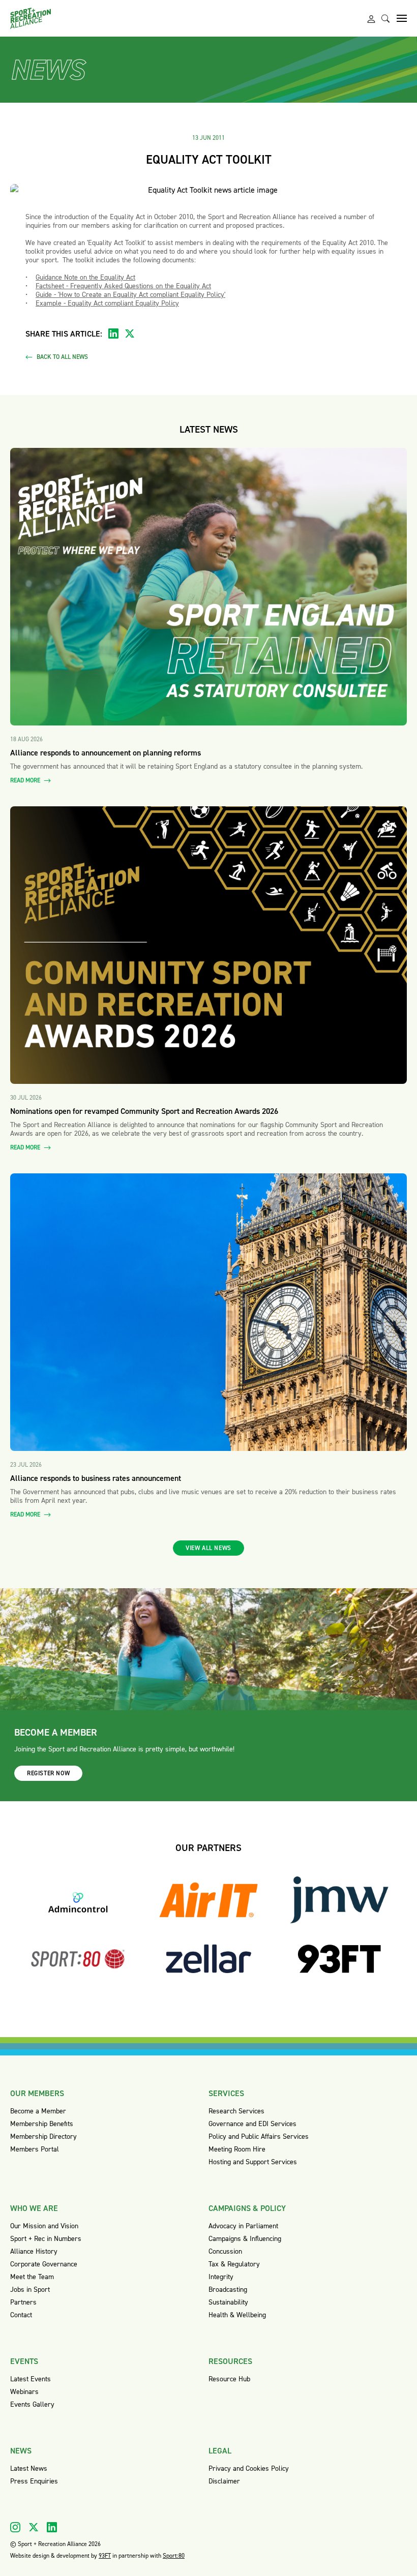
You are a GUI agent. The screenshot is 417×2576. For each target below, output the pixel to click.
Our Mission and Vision (44, 2226)
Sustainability (228, 2302)
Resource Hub (229, 2379)
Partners (23, 2302)
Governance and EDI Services (252, 2124)
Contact (21, 2315)
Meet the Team (32, 2277)
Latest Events (31, 2379)
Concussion (225, 2251)
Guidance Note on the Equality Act (85, 277)
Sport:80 (174, 2556)
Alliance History (34, 2251)
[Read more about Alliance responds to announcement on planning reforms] (208, 587)
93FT (105, 2556)
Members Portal (35, 2149)
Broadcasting (228, 2290)
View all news (208, 1548)
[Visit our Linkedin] (52, 2527)
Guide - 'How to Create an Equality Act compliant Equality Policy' (130, 295)
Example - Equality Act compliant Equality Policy (107, 303)
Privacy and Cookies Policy (249, 2468)
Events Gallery (32, 2404)
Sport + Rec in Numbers (46, 2239)
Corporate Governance (44, 2264)
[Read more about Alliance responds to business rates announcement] (208, 1312)
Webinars (24, 2392)
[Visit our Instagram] (15, 2527)
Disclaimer (224, 2481)
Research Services (236, 2111)
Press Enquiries (34, 2481)
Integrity (221, 2277)
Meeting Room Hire (237, 2149)
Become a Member (38, 2111)
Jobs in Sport (30, 2290)
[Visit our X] (34, 2527)
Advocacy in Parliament (243, 2226)
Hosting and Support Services (253, 2162)
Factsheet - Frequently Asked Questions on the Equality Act (123, 286)
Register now (48, 1773)
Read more (26, 781)
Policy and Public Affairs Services (259, 2136)
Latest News (29, 2468)
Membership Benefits (42, 2124)
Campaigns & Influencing (245, 2239)
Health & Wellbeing (237, 2315)
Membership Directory (43, 2136)
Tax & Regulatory (234, 2264)
